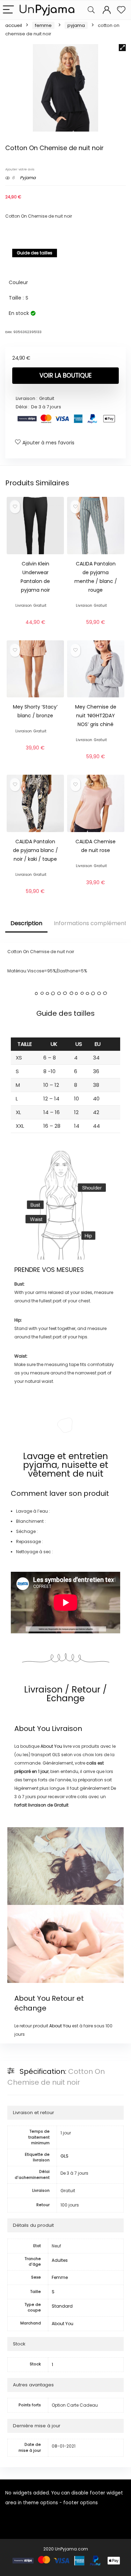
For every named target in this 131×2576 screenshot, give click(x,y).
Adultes (60, 2260)
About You (32, 1729)
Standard (62, 2306)
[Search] (91, 10)
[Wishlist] (121, 10)
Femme (43, 25)
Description (26, 923)
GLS (64, 2156)
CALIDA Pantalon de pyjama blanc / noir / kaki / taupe (35, 850)
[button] (122, 48)
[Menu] (8, 10)
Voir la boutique (65, 375)
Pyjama (76, 25)
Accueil (14, 25)
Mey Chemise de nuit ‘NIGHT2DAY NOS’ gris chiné (96, 716)
